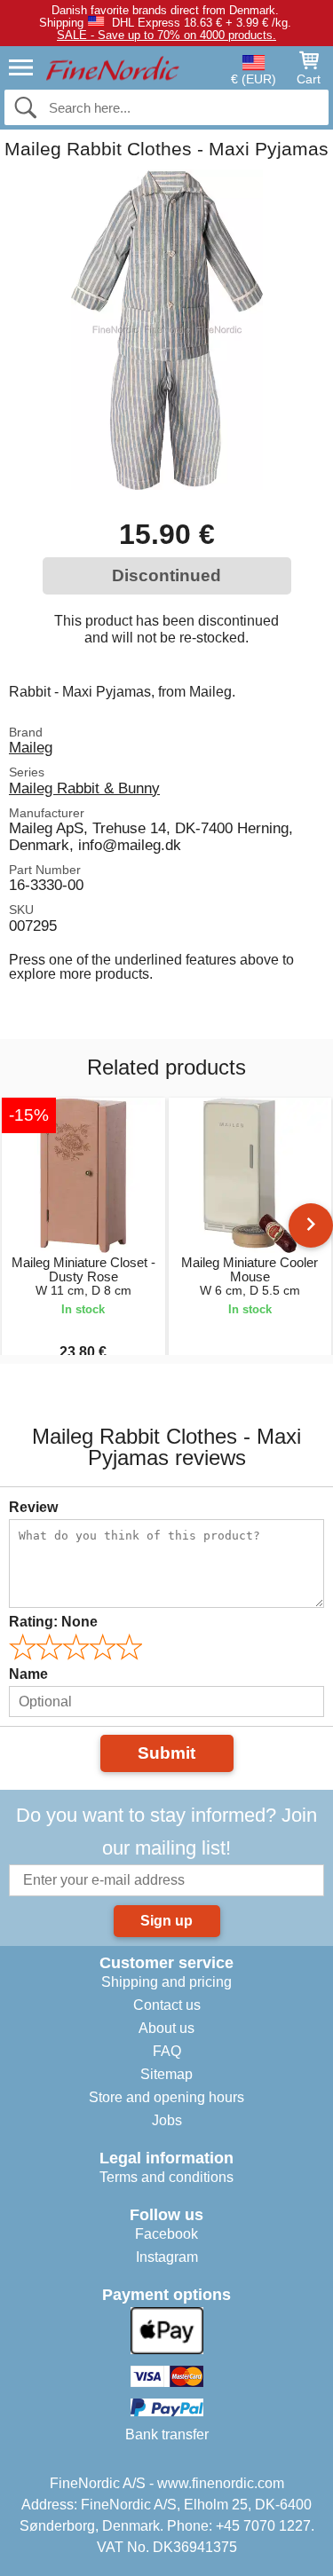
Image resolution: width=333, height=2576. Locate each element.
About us (166, 2028)
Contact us (167, 2005)
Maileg (31, 747)
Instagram (167, 2257)
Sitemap (166, 2074)
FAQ (167, 2051)
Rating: (53, 1622)
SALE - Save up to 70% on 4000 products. (166, 35)
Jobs (167, 2120)
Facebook (166, 2234)
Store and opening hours (166, 2097)
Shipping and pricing (166, 1982)
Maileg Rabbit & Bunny (84, 788)
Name (28, 1674)
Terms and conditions (166, 2177)
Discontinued (166, 575)
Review (33, 1507)
